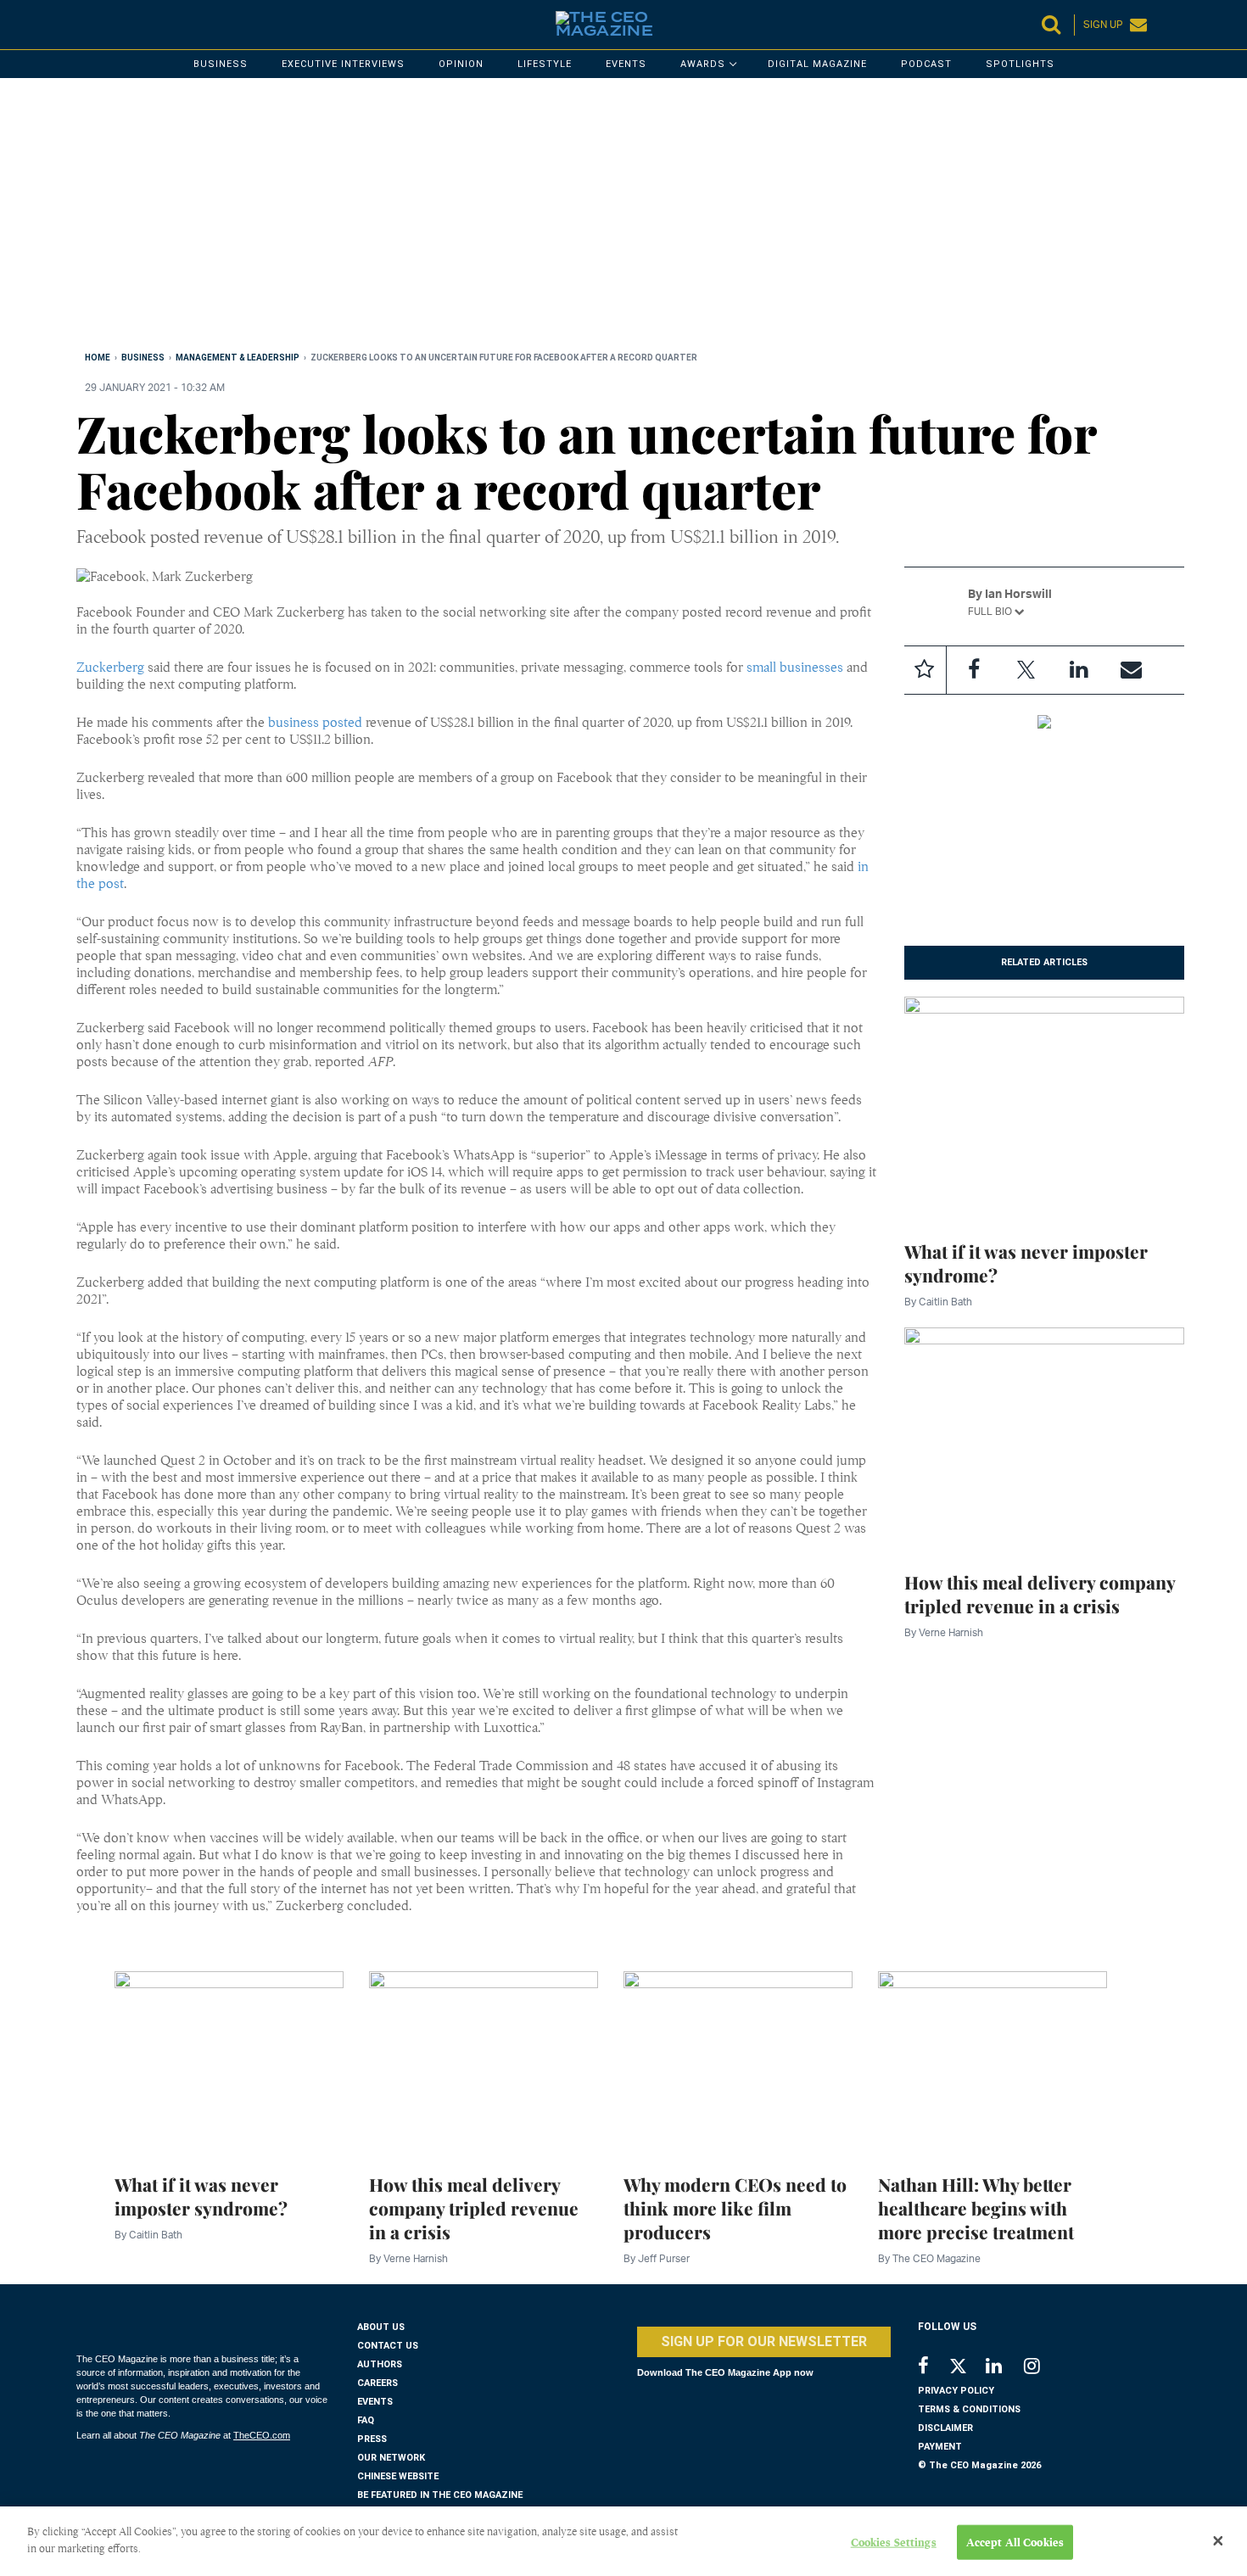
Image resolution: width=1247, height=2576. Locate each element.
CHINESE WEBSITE (398, 2476)
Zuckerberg (110, 668)
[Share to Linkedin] (1079, 670)
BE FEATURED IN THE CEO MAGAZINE (440, 2495)
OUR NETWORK (391, 2458)
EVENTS (375, 2402)
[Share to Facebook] (974, 670)
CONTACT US (388, 2346)
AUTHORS (380, 2364)
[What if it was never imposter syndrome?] (1045, 1109)
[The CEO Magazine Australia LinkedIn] (1005, 2368)
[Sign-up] (1132, 670)
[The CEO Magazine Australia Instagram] (1043, 2368)
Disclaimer (945, 2428)
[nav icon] (85, 25)
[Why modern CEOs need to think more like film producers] (738, 2063)
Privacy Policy (956, 2391)
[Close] (1218, 2541)
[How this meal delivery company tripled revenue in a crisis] (1045, 1439)
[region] (585, 218)
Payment (940, 2447)
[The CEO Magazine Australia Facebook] (933, 2368)
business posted (315, 723)
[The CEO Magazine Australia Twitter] (967, 2369)
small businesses (795, 668)
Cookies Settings (894, 2542)
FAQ (366, 2420)
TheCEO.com (262, 2435)
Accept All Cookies (1015, 2542)
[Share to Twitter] (1026, 670)
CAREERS (377, 2383)
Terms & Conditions (969, 2409)
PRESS (372, 2439)
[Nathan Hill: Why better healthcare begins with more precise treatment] (993, 2063)
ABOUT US (381, 2327)
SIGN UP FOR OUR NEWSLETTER (764, 2341)
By (938, 1302)
